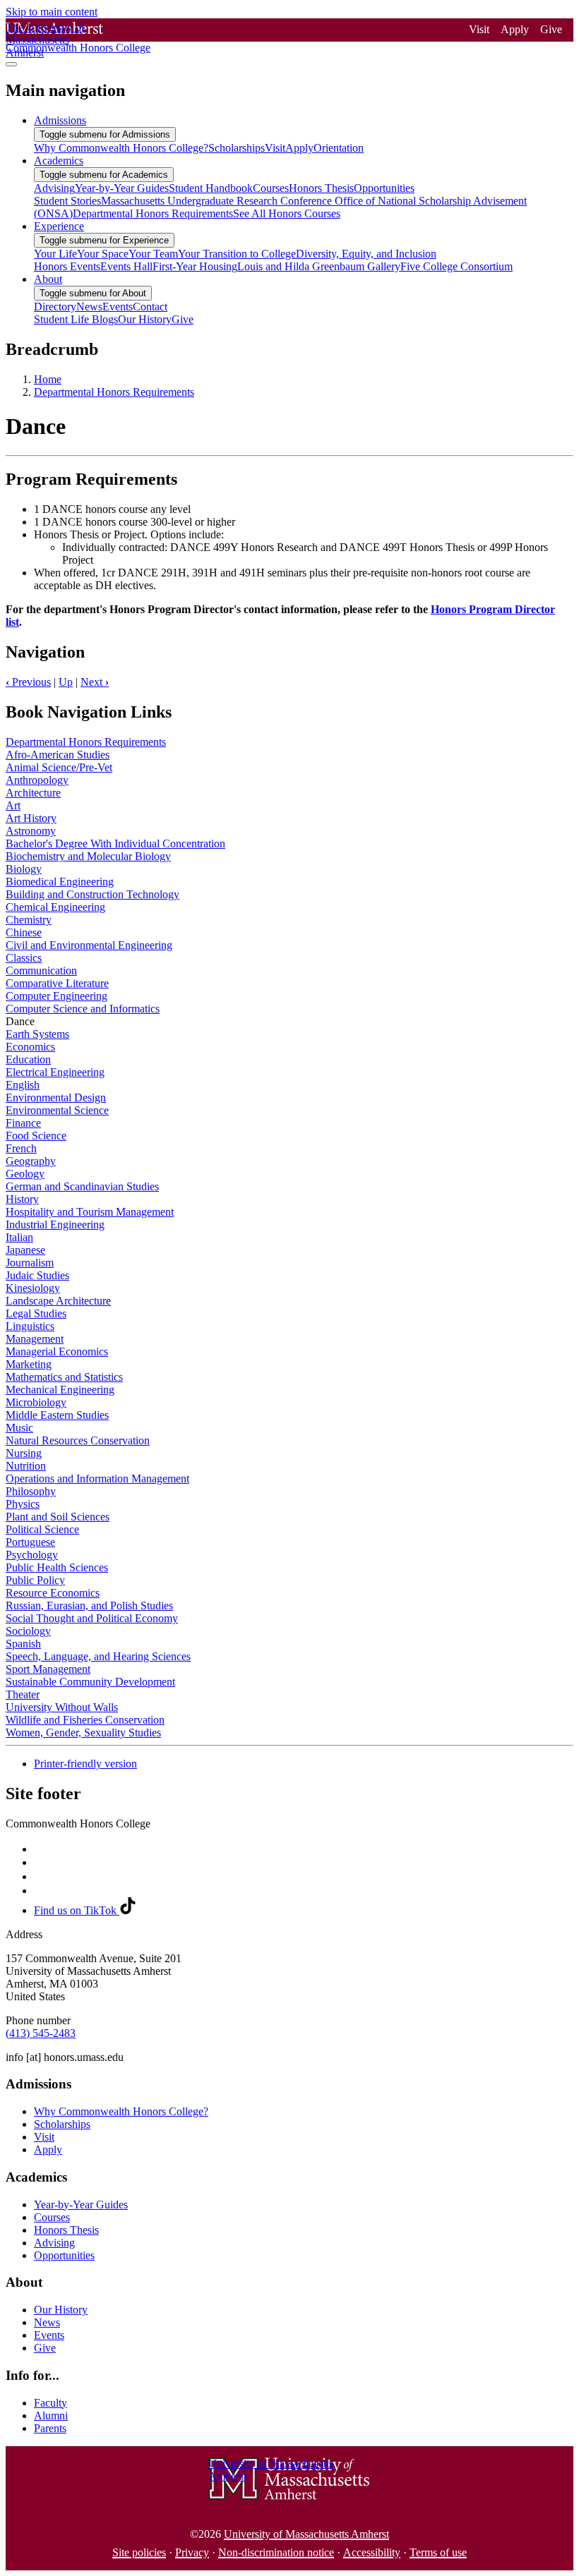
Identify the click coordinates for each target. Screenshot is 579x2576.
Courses (52, 2217)
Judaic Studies (37, 1275)
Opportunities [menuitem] (384, 188)
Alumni (51, 2415)
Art (13, 805)
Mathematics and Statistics (64, 1377)
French (21, 1148)
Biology (24, 869)
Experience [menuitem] (59, 226)
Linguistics (30, 1326)
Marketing (29, 1364)
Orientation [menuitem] (339, 148)
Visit (479, 29)
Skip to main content (52, 12)
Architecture (33, 793)
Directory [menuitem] (55, 307)
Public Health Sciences (57, 1567)
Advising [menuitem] (54, 188)
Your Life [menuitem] (55, 254)
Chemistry (29, 920)
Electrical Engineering (55, 1072)
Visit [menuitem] (275, 148)
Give (551, 29)
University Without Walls (62, 1707)
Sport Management (48, 1669)
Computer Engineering (56, 996)
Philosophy (31, 1491)
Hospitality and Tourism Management (90, 1212)
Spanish (23, 1644)
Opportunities (64, 2255)
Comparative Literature (57, 983)
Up (66, 682)
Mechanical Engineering (60, 1390)
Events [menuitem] (118, 307)
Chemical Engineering (55, 907)
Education (28, 1059)
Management (35, 1339)
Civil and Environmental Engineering (89, 945)
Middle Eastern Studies (57, 1415)
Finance (23, 1123)
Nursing (24, 1453)
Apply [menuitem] (299, 148)
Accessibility (372, 2552)
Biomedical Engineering (60, 882)
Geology (25, 1174)
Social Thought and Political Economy (92, 1618)
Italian (19, 1237)
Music (19, 1428)
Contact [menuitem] (150, 307)
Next (95, 682)
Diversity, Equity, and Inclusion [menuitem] (366, 254)
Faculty (50, 2403)
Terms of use (438, 2552)
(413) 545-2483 (41, 2033)
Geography (31, 1161)
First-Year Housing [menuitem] (195, 266)
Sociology (28, 1631)
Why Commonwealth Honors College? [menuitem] (121, 148)
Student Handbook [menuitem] (211, 188)
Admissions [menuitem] (60, 120)
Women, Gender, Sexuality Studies (83, 1733)
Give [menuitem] (183, 319)
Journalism (30, 1263)
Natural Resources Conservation (78, 1440)
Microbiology (36, 1402)
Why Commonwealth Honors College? (121, 2111)
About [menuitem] (48, 279)
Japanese (25, 1250)
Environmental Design (56, 1097)
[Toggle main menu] (11, 64)
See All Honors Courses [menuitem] (287, 213)
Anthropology (37, 780)
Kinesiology (33, 1288)
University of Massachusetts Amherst (306, 2534)
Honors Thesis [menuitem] (321, 188)
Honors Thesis (66, 2230)
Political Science (42, 1529)
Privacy (192, 2552)
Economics (30, 1047)
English (23, 1085)
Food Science (36, 1136)
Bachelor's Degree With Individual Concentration (115, 843)
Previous (28, 682)
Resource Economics (53, 1593)
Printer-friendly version (85, 1764)
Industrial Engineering (55, 1224)
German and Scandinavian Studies (82, 1186)
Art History (31, 818)
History (22, 1199)
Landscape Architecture (58, 1301)
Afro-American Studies (58, 755)
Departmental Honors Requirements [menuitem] (153, 213)
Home (48, 379)
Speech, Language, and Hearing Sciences (98, 1656)
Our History (61, 2310)
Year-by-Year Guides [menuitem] (122, 188)
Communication (41, 970)
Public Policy (35, 1580)
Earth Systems (37, 1034)
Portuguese (30, 1542)
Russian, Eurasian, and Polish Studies (89, 1606)
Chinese (24, 932)
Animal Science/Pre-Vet (59, 767)
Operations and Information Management (97, 1479)
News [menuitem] (89, 307)
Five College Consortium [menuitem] (456, 266)
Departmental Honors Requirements (114, 392)
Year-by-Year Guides (81, 2205)
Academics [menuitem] (59, 161)
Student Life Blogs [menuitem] (76, 319)
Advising (54, 2243)
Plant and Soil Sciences (58, 1517)
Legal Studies (36, 1313)
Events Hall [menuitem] (126, 266)
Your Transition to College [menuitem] (237, 254)
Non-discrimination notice (276, 2552)
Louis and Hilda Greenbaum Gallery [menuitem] (319, 266)
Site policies (139, 2552)
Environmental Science (57, 1110)
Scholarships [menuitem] (237, 148)
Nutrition (26, 1466)
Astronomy (31, 831)
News (47, 2322)
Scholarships (62, 2124)
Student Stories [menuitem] (67, 201)
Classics (24, 958)
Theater (23, 1694)
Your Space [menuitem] (103, 254)
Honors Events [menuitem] (67, 266)
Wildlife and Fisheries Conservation (85, 1720)
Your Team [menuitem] (153, 254)
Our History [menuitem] (145, 319)
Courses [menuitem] (271, 188)
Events (49, 2335)
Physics (23, 1504)
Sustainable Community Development (90, 1682)
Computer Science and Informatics (83, 1009)
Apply (515, 29)
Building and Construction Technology (92, 894)
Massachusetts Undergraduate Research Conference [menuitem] (218, 201)
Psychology (32, 1555)
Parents (50, 2428)
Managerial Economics (57, 1352)
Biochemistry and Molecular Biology (88, 856)
